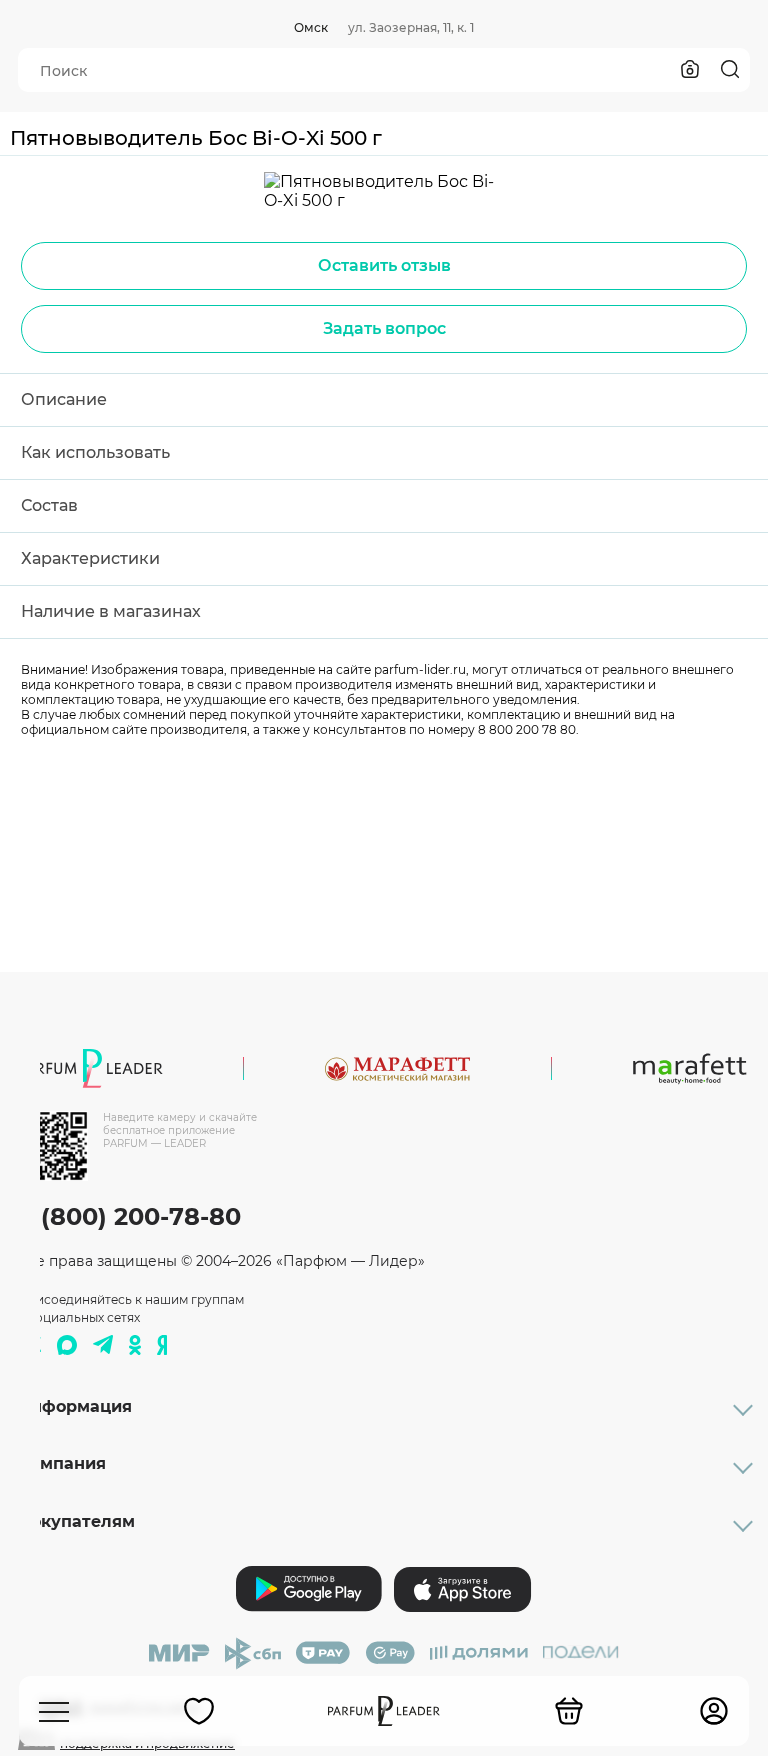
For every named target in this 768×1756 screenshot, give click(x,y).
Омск (311, 27)
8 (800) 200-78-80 (129, 1216)
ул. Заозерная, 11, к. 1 (411, 27)
